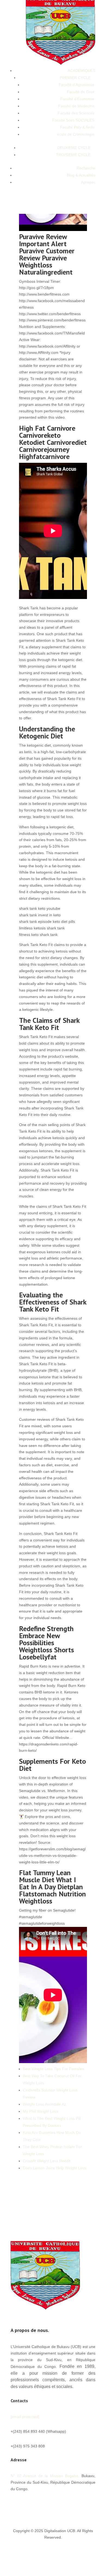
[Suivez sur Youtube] (69, 2505)
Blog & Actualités (81, 175)
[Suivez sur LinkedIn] (80, 2505)
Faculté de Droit (81, 92)
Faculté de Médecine (76, 106)
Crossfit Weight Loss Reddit (47, 2161)
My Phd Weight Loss (40, 2111)
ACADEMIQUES (82, 71)
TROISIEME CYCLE (73, 155)
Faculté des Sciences (76, 113)
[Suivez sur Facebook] (48, 2505)
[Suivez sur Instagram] (91, 2505)
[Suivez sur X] (58, 2505)
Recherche (86, 168)
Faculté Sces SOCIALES (73, 120)
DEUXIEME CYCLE (74, 148)
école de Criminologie (76, 134)
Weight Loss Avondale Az (44, 2104)
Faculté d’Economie (77, 99)
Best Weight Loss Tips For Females (53, 2069)
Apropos (88, 182)
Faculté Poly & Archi (77, 127)
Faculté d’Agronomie (77, 85)
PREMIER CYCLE (75, 78)
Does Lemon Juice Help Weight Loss (54, 2168)
